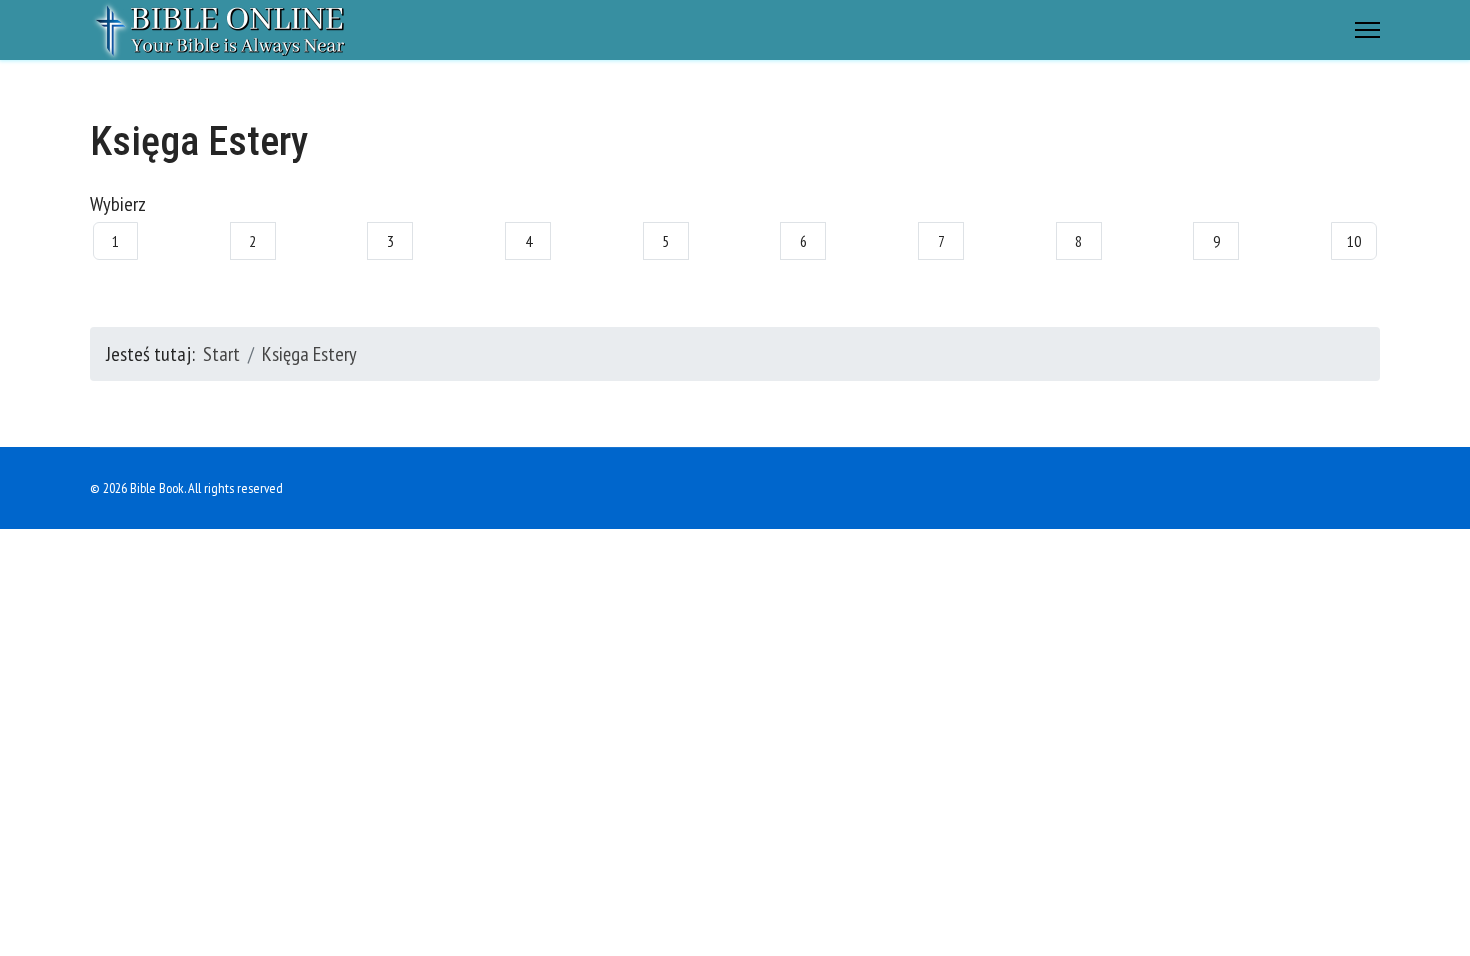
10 (1354, 241)
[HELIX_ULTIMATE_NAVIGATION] (1367, 30)
